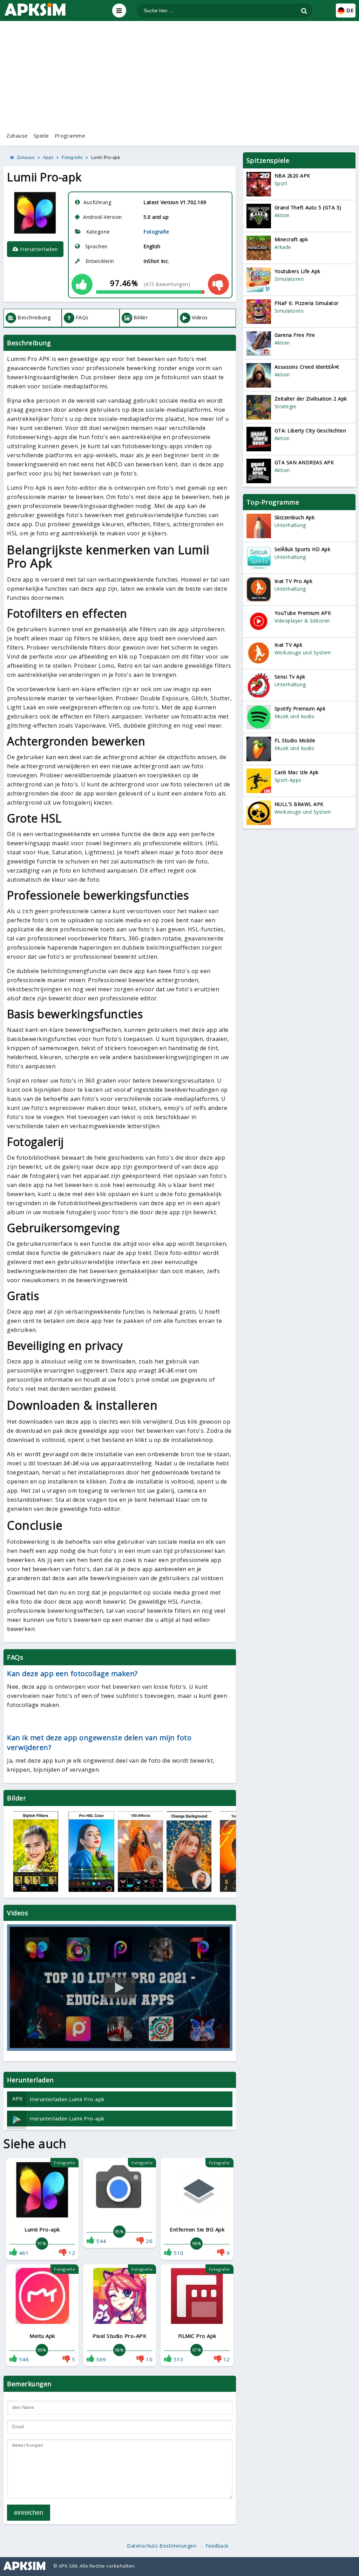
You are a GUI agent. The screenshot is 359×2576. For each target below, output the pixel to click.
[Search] (304, 11)
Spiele (41, 136)
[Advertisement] (179, 75)
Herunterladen (38, 249)
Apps (48, 158)
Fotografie (72, 158)
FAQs (82, 317)
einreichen (29, 2513)
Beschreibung (34, 317)
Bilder (141, 317)
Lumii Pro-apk (106, 158)
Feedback (217, 2546)
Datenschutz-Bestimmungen (162, 2546)
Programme (70, 136)
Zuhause (17, 136)
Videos (200, 317)
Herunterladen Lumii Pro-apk (58, 2099)
